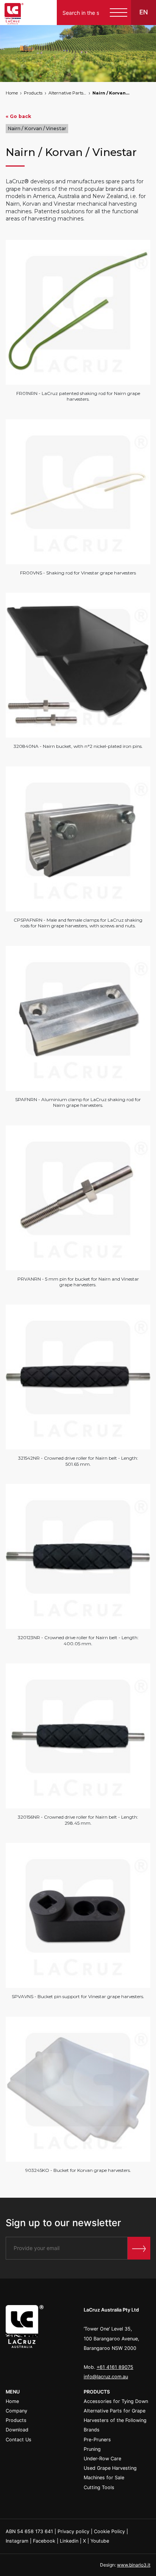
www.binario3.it (134, 2565)
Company (16, 2411)
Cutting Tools (99, 2487)
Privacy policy (73, 2531)
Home (12, 93)
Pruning (92, 2449)
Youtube (100, 2541)
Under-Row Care (102, 2459)
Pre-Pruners (97, 2440)
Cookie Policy (109, 2531)
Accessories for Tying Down (116, 2401)
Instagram (17, 2541)
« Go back (18, 116)
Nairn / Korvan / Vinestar (111, 93)
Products (33, 93)
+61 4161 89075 (115, 2367)
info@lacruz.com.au (106, 2377)
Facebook (44, 2541)
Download (17, 2430)
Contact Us (19, 2440)
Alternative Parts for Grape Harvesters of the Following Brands (67, 93)
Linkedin (69, 2541)
